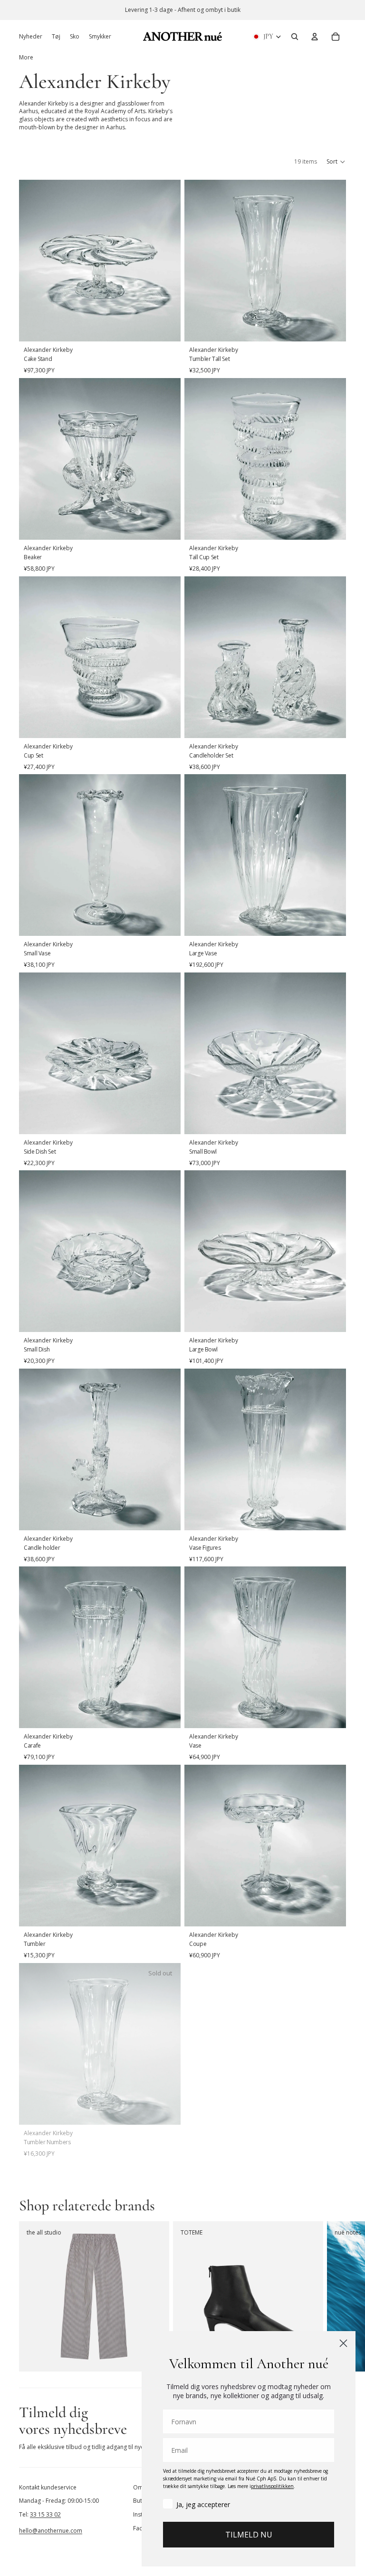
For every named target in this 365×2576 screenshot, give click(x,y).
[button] (336, 162)
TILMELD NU (249, 2535)
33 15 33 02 (45, 2514)
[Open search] (295, 37)
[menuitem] (26, 58)
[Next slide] (336, 2296)
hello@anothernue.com (51, 2531)
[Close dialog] (343, 2343)
